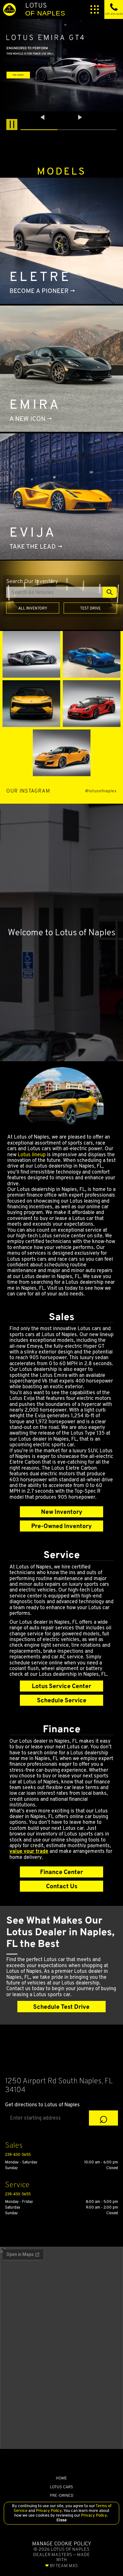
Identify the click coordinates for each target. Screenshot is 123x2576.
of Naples (45, 9)
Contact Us (62, 1886)
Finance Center (61, 1872)
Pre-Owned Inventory (61, 1526)
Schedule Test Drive (61, 2007)
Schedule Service (62, 1700)
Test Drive (90, 608)
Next (80, 117)
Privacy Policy (48, 2511)
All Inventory (33, 608)
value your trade (29, 1851)
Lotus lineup (32, 1154)
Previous (43, 117)
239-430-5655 (18, 2154)
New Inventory (62, 1512)
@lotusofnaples (101, 791)
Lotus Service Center (61, 1686)
